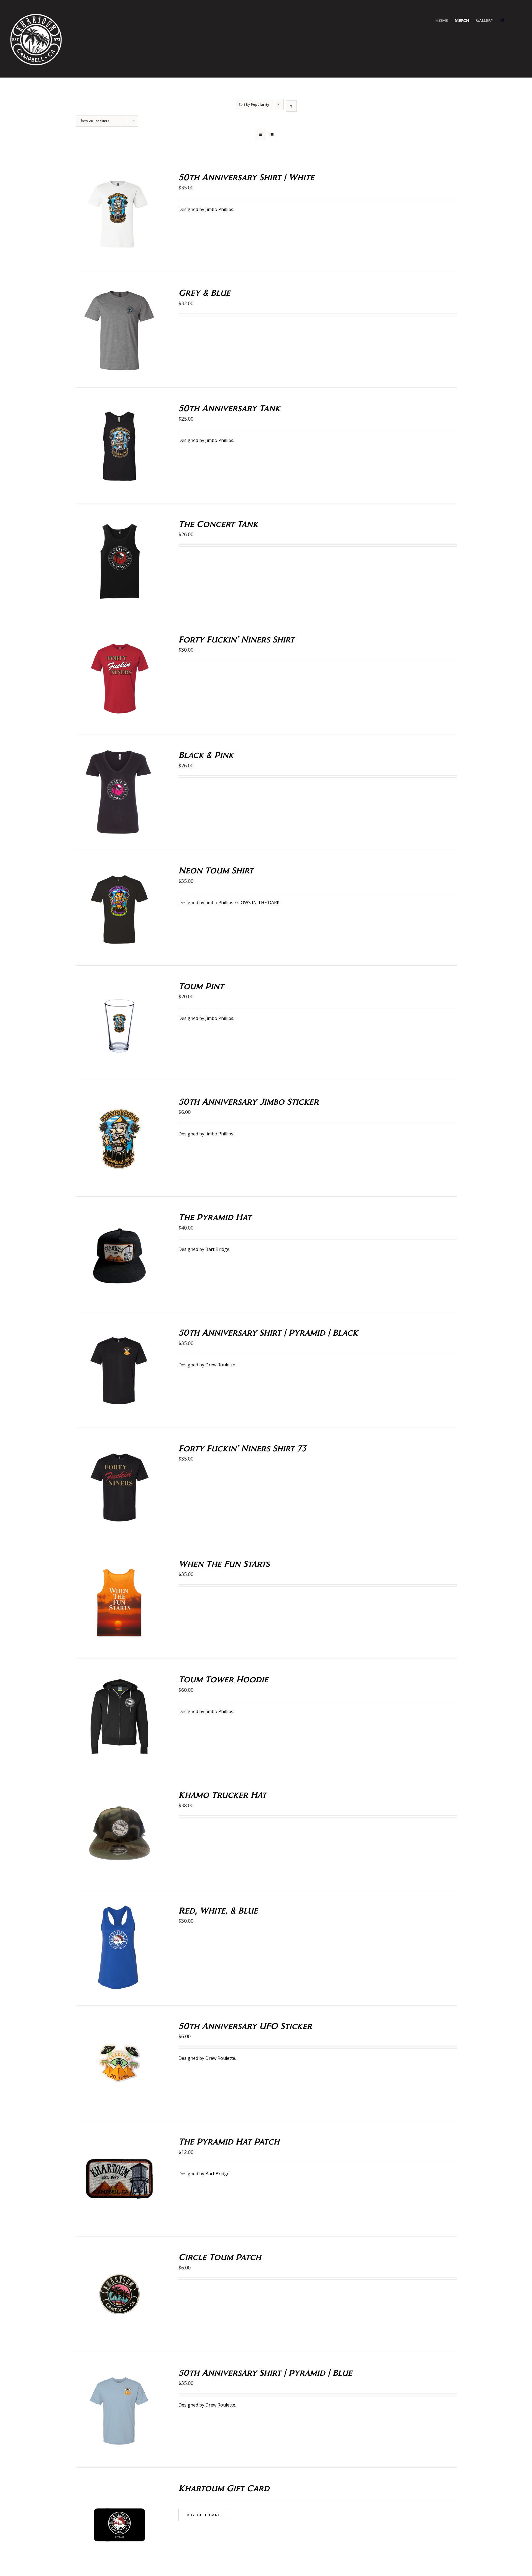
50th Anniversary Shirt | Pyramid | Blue (265, 2372)
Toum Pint (201, 986)
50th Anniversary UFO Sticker (245, 2026)
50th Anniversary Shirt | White (246, 177)
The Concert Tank (218, 524)
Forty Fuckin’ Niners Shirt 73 (242, 1448)
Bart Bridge (217, 1249)
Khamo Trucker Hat (222, 1794)
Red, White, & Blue (218, 1910)
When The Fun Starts (224, 1563)
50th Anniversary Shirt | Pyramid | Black (268, 1332)
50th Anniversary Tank (229, 408)
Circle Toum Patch (220, 2257)
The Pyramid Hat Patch (229, 2141)
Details (139, 216)
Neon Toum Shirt (216, 870)
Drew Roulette (220, 1365)
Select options (108, 216)
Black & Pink (206, 754)
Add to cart (108, 1025)
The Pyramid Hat (215, 1217)
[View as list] (271, 134)
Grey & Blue (204, 292)
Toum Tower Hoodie (223, 1679)
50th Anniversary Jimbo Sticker (249, 1101)
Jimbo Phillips (219, 209)
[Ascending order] (291, 106)
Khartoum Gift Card (224, 2488)
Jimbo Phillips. (220, 440)
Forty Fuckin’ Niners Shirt (236, 639)
